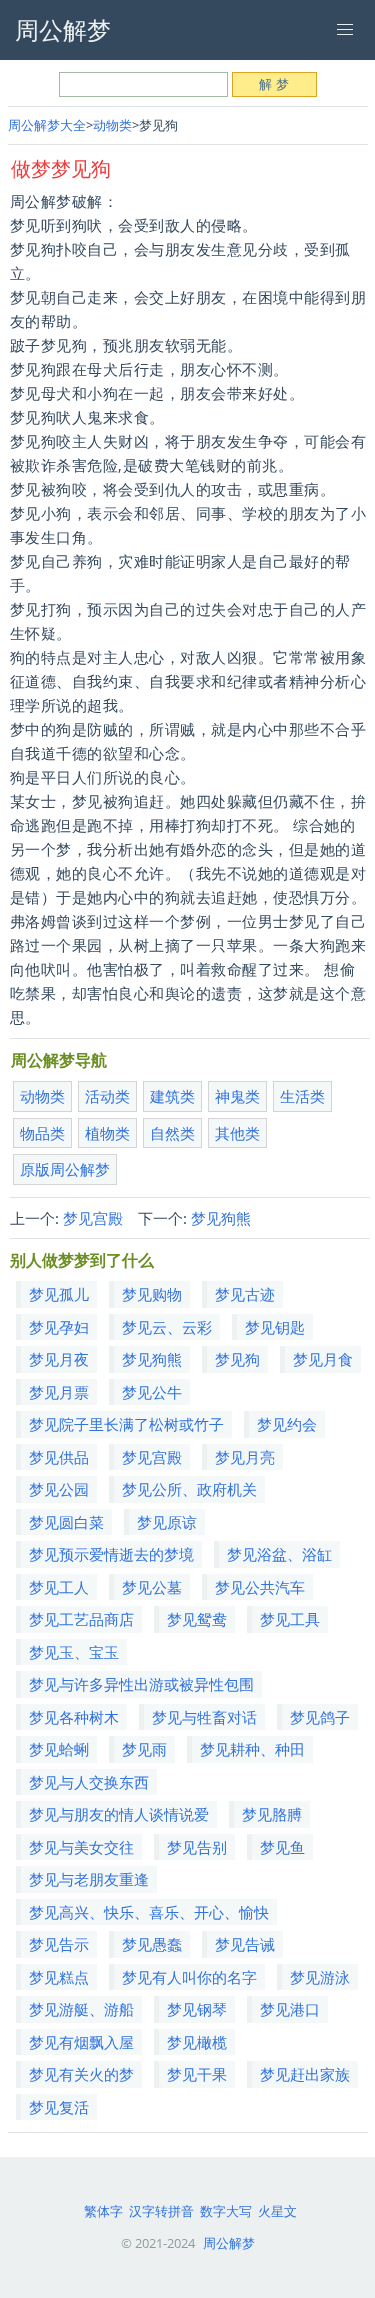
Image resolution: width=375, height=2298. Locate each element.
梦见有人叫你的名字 (189, 1977)
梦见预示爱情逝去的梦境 (111, 1554)
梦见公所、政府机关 (189, 1489)
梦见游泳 (320, 1977)
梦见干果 (197, 2074)
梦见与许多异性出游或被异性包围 (141, 1684)
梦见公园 (59, 1489)
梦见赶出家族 (305, 2074)
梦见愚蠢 (152, 1944)
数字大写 (226, 2211)
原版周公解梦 (65, 1169)
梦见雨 (144, 1749)
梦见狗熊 (221, 1218)
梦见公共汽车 (260, 1587)
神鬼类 (237, 1096)
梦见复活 (59, 2107)
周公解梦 (229, 2243)
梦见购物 (152, 1294)
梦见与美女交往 (81, 1847)
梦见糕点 (59, 1977)
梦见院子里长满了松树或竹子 (126, 1424)
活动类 (107, 1096)
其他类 (237, 1133)
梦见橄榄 (197, 2042)
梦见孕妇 (59, 1327)
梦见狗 (237, 1359)
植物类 (107, 1133)
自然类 (172, 1133)
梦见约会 (287, 1424)
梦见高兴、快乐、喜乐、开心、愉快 (149, 1912)
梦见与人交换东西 (89, 1782)
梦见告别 (197, 1847)
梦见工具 (290, 1619)
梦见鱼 (282, 1847)
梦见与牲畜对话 (204, 1717)
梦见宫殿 (93, 1218)
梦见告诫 (245, 1944)
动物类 (112, 125)
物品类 (42, 1133)
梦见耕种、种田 (252, 1749)
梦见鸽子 (320, 1717)
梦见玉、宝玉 (74, 1652)
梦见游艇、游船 (81, 2009)
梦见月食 (323, 1359)
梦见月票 (59, 1392)
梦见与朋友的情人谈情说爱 (119, 1814)
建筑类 (172, 1096)
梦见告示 (59, 1944)
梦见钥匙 (275, 1327)
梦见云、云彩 (167, 1327)
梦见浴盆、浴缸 (279, 1554)
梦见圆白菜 (66, 1522)
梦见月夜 (59, 1359)
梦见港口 (290, 2009)
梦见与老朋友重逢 (89, 1879)
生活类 (302, 1096)
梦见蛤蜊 (59, 1749)
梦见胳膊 (272, 1814)
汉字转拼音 (161, 2211)
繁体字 (103, 2211)
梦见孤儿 (59, 1294)
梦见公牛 (152, 1392)
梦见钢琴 (197, 2009)
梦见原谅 (167, 1522)
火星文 (277, 2211)
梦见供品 (59, 1457)
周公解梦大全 (47, 125)
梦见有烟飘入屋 (81, 2042)
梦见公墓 (152, 1587)
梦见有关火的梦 (81, 2074)
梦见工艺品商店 (81, 1619)
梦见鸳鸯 (197, 1619)
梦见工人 (59, 1587)
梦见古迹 (245, 1294)
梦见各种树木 (74, 1717)
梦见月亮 (245, 1457)
